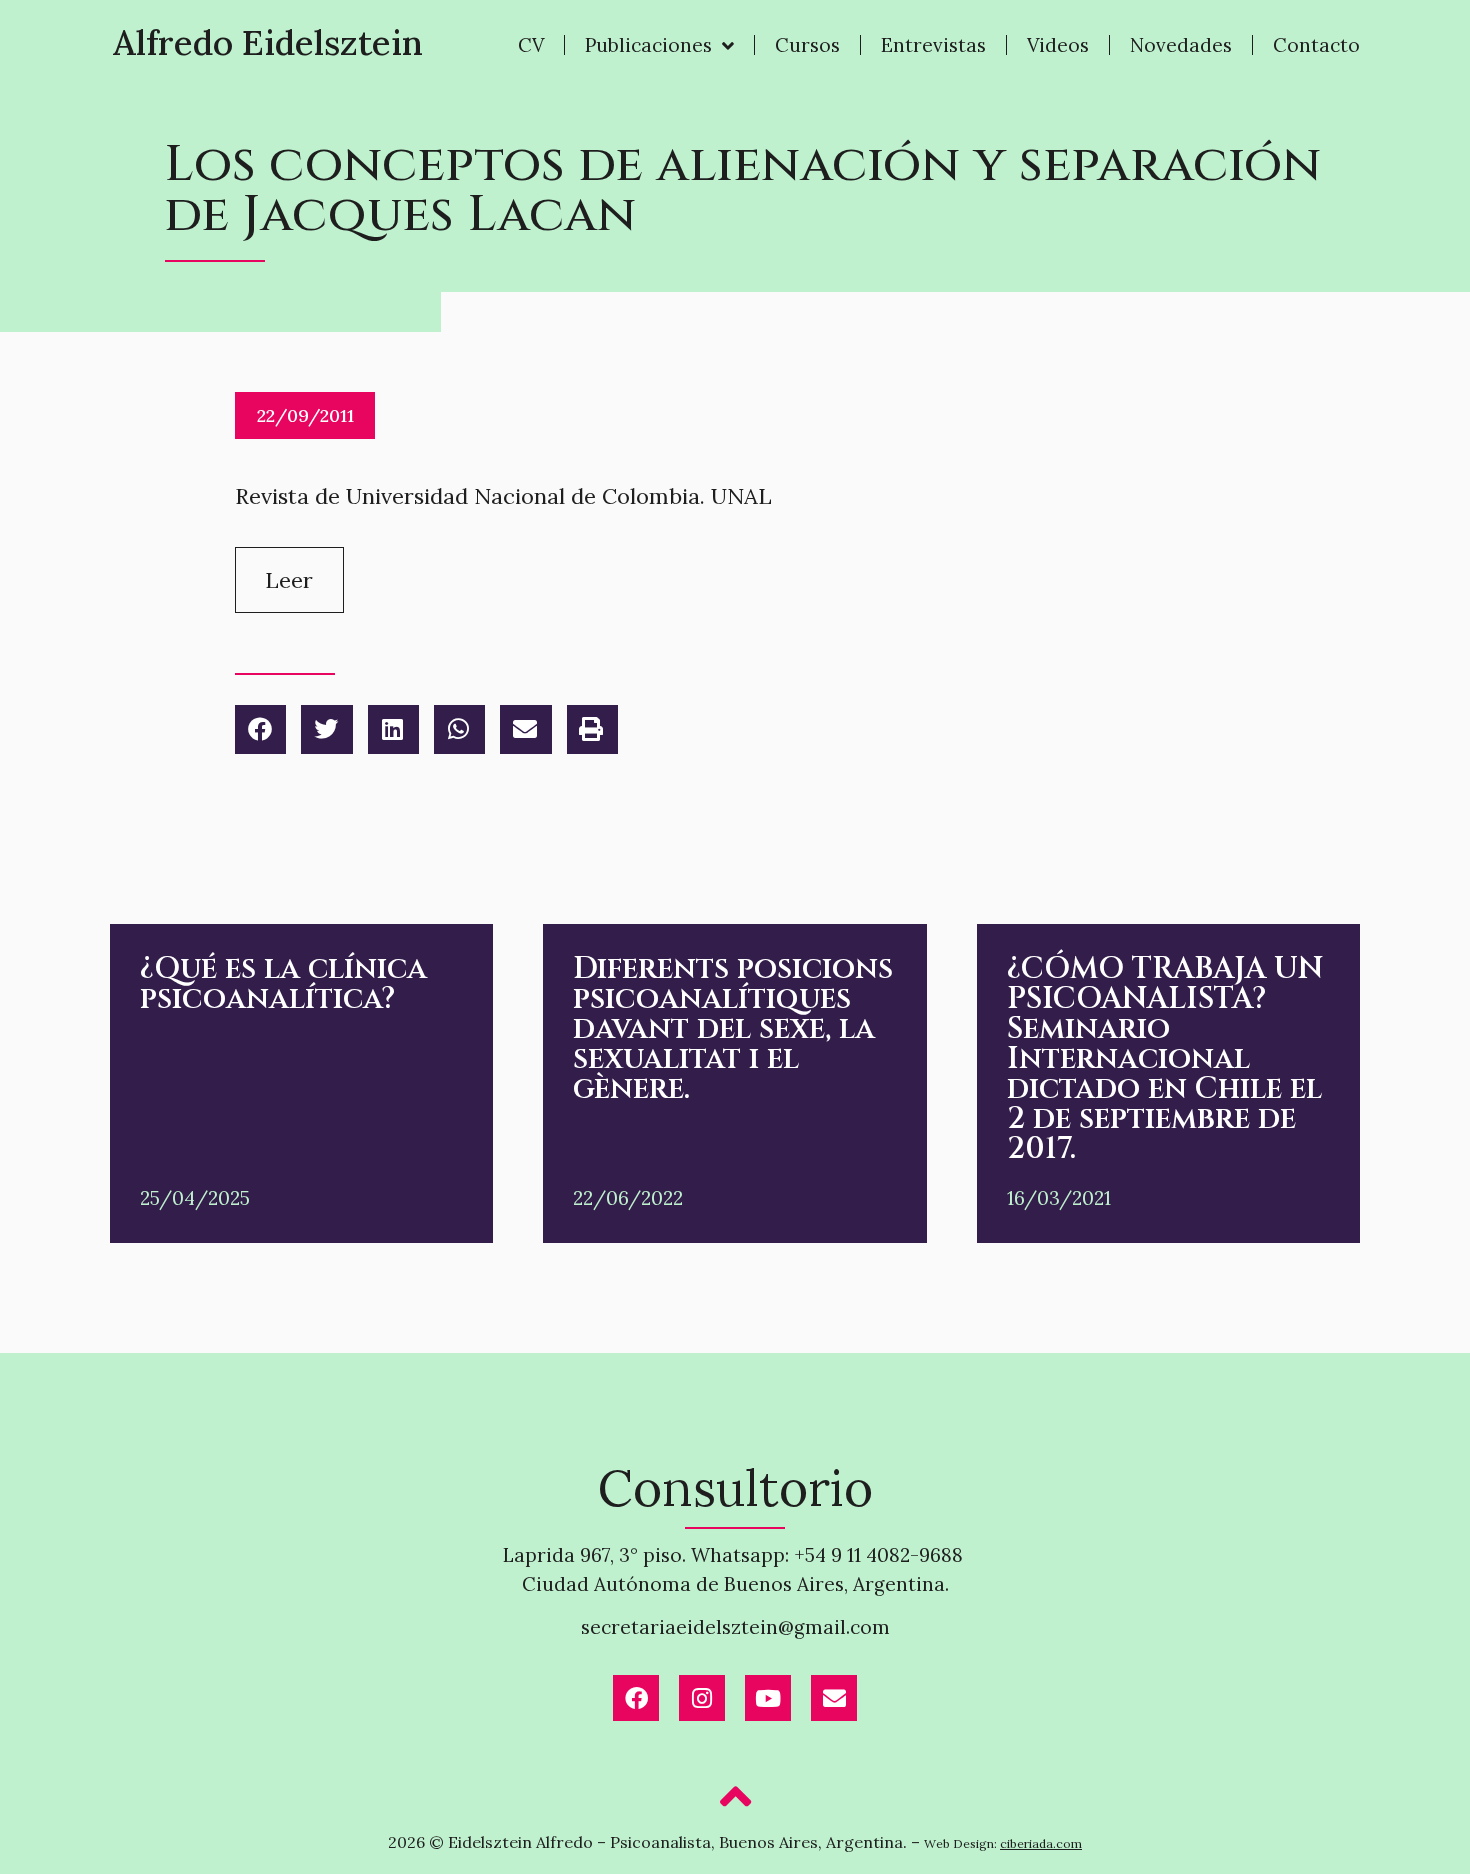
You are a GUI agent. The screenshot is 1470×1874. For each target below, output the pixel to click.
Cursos (807, 45)
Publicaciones (648, 45)
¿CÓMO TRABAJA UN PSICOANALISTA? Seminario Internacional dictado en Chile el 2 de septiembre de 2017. (1165, 1059)
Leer (289, 580)
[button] (260, 730)
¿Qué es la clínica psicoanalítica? (283, 984)
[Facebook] (636, 1698)
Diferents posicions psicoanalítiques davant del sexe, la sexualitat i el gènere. (733, 1029)
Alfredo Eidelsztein (268, 42)
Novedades (1181, 45)
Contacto (1316, 45)
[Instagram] (702, 1698)
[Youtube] (768, 1698)
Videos (1058, 45)
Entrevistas (933, 45)
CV (531, 45)
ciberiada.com (1041, 1843)
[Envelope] (834, 1698)
